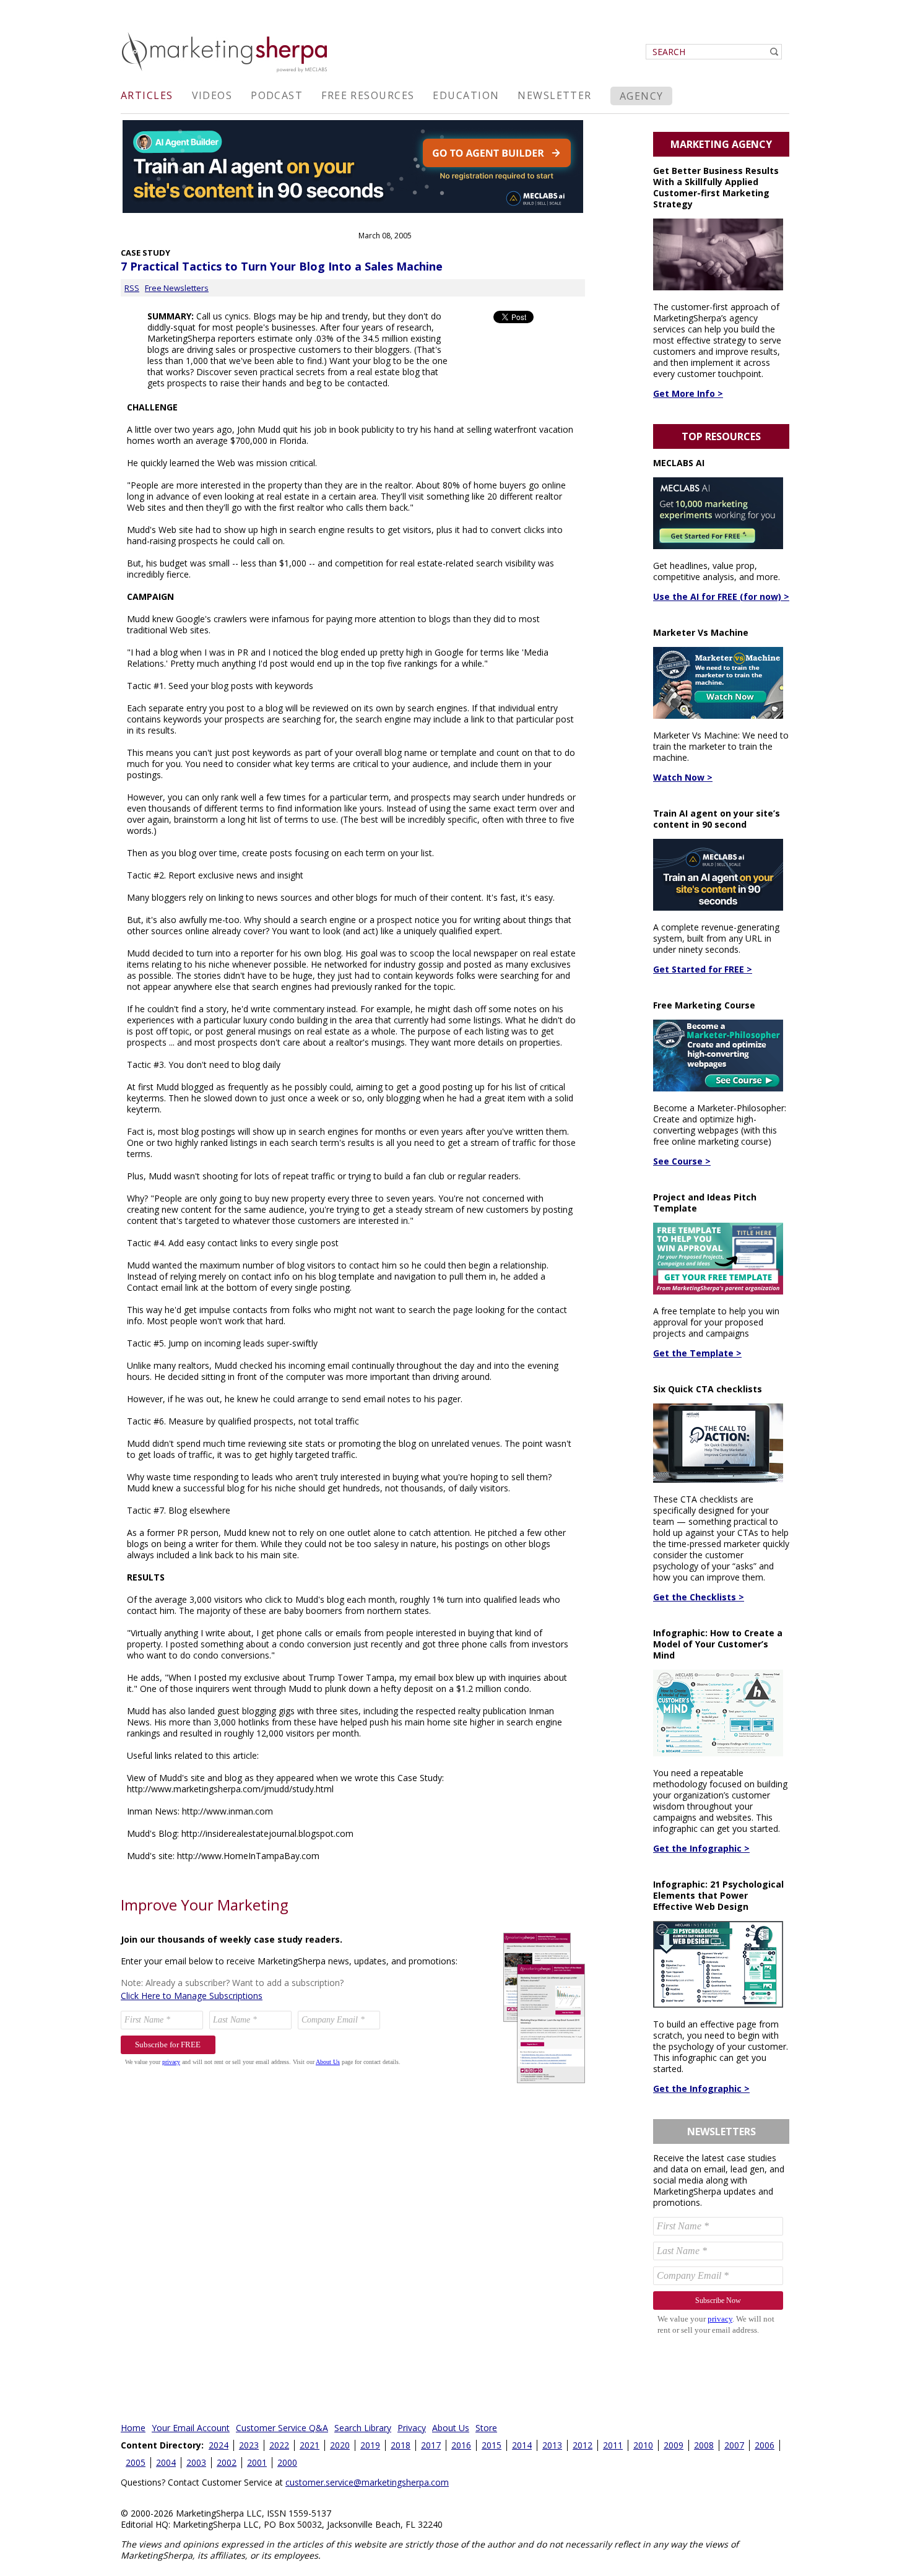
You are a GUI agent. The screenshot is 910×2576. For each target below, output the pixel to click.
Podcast (277, 95)
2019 (370, 2445)
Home (133, 2428)
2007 (734, 2445)
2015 (492, 2445)
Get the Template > (697, 1353)
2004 (166, 2462)
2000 (287, 2462)
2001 (257, 2462)
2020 (340, 2445)
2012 (583, 2445)
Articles (147, 95)
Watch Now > (683, 777)
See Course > (682, 1161)
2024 (219, 2445)
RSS (132, 288)
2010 (643, 2445)
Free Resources (368, 95)
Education (466, 95)
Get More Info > (688, 393)
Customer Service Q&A (282, 2428)
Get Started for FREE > (703, 969)
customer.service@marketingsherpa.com (367, 2482)
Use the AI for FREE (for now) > (721, 596)
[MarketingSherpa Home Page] (226, 73)
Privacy (412, 2428)
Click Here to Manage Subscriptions (192, 1996)
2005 (136, 2462)
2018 (401, 2445)
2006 (765, 2445)
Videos (212, 95)
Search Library (363, 2428)
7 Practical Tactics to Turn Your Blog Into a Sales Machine (282, 266)
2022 (279, 2445)
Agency (642, 96)
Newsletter (554, 95)
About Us (451, 2428)
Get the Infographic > (701, 1848)
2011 (613, 2445)
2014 (522, 2445)
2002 (227, 2462)
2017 (431, 2445)
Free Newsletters (177, 288)
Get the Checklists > (699, 1597)
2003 (196, 2462)
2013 (552, 2445)
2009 (674, 2445)
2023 (249, 2445)
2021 (310, 2445)
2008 (704, 2445)
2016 (461, 2445)
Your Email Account (191, 2428)
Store (486, 2428)
